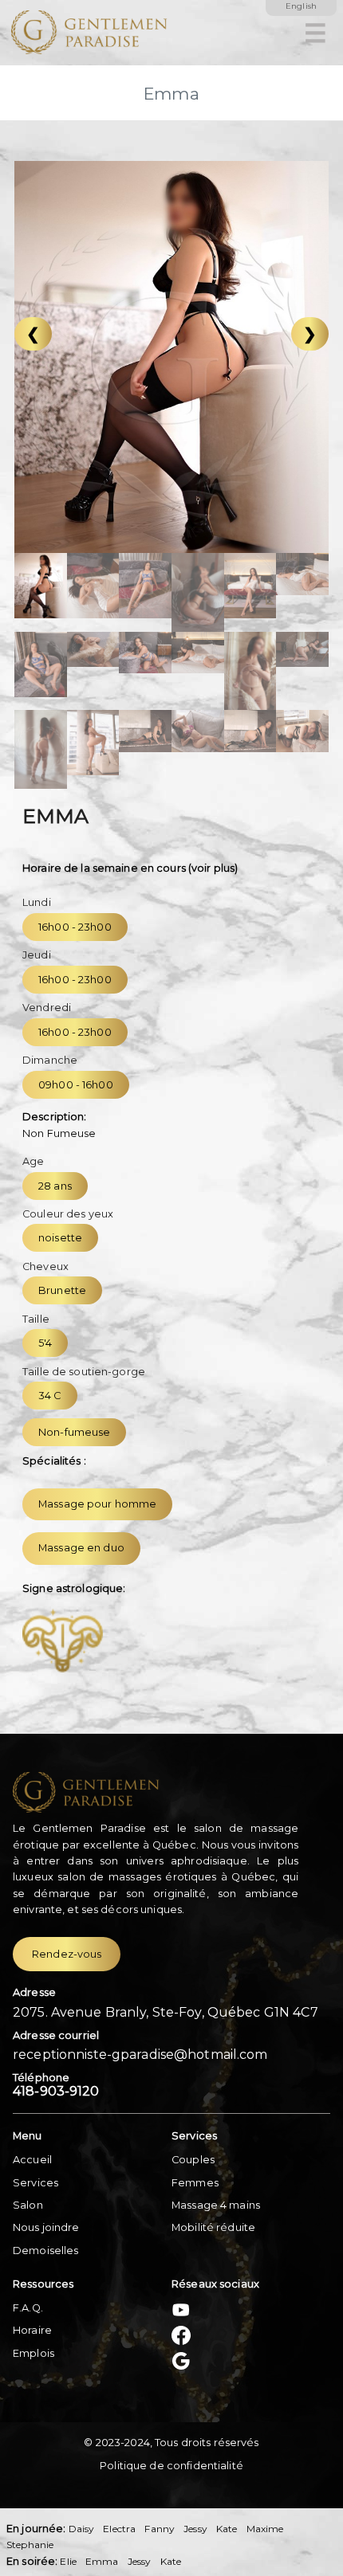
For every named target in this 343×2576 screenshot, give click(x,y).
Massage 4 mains (216, 2205)
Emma (102, 2561)
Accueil (32, 2160)
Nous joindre (46, 2227)
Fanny (160, 2529)
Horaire (32, 2330)
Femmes (195, 2183)
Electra (119, 2529)
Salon (28, 2205)
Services (35, 2183)
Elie (68, 2561)
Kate (227, 2529)
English (301, 6)
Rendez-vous (67, 1954)
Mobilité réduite (213, 2227)
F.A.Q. (28, 2308)
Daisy (82, 2529)
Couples (193, 2160)
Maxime (265, 2529)
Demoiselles (45, 2251)
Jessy (195, 2529)
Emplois (34, 2353)
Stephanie (30, 2545)
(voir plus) (213, 868)
